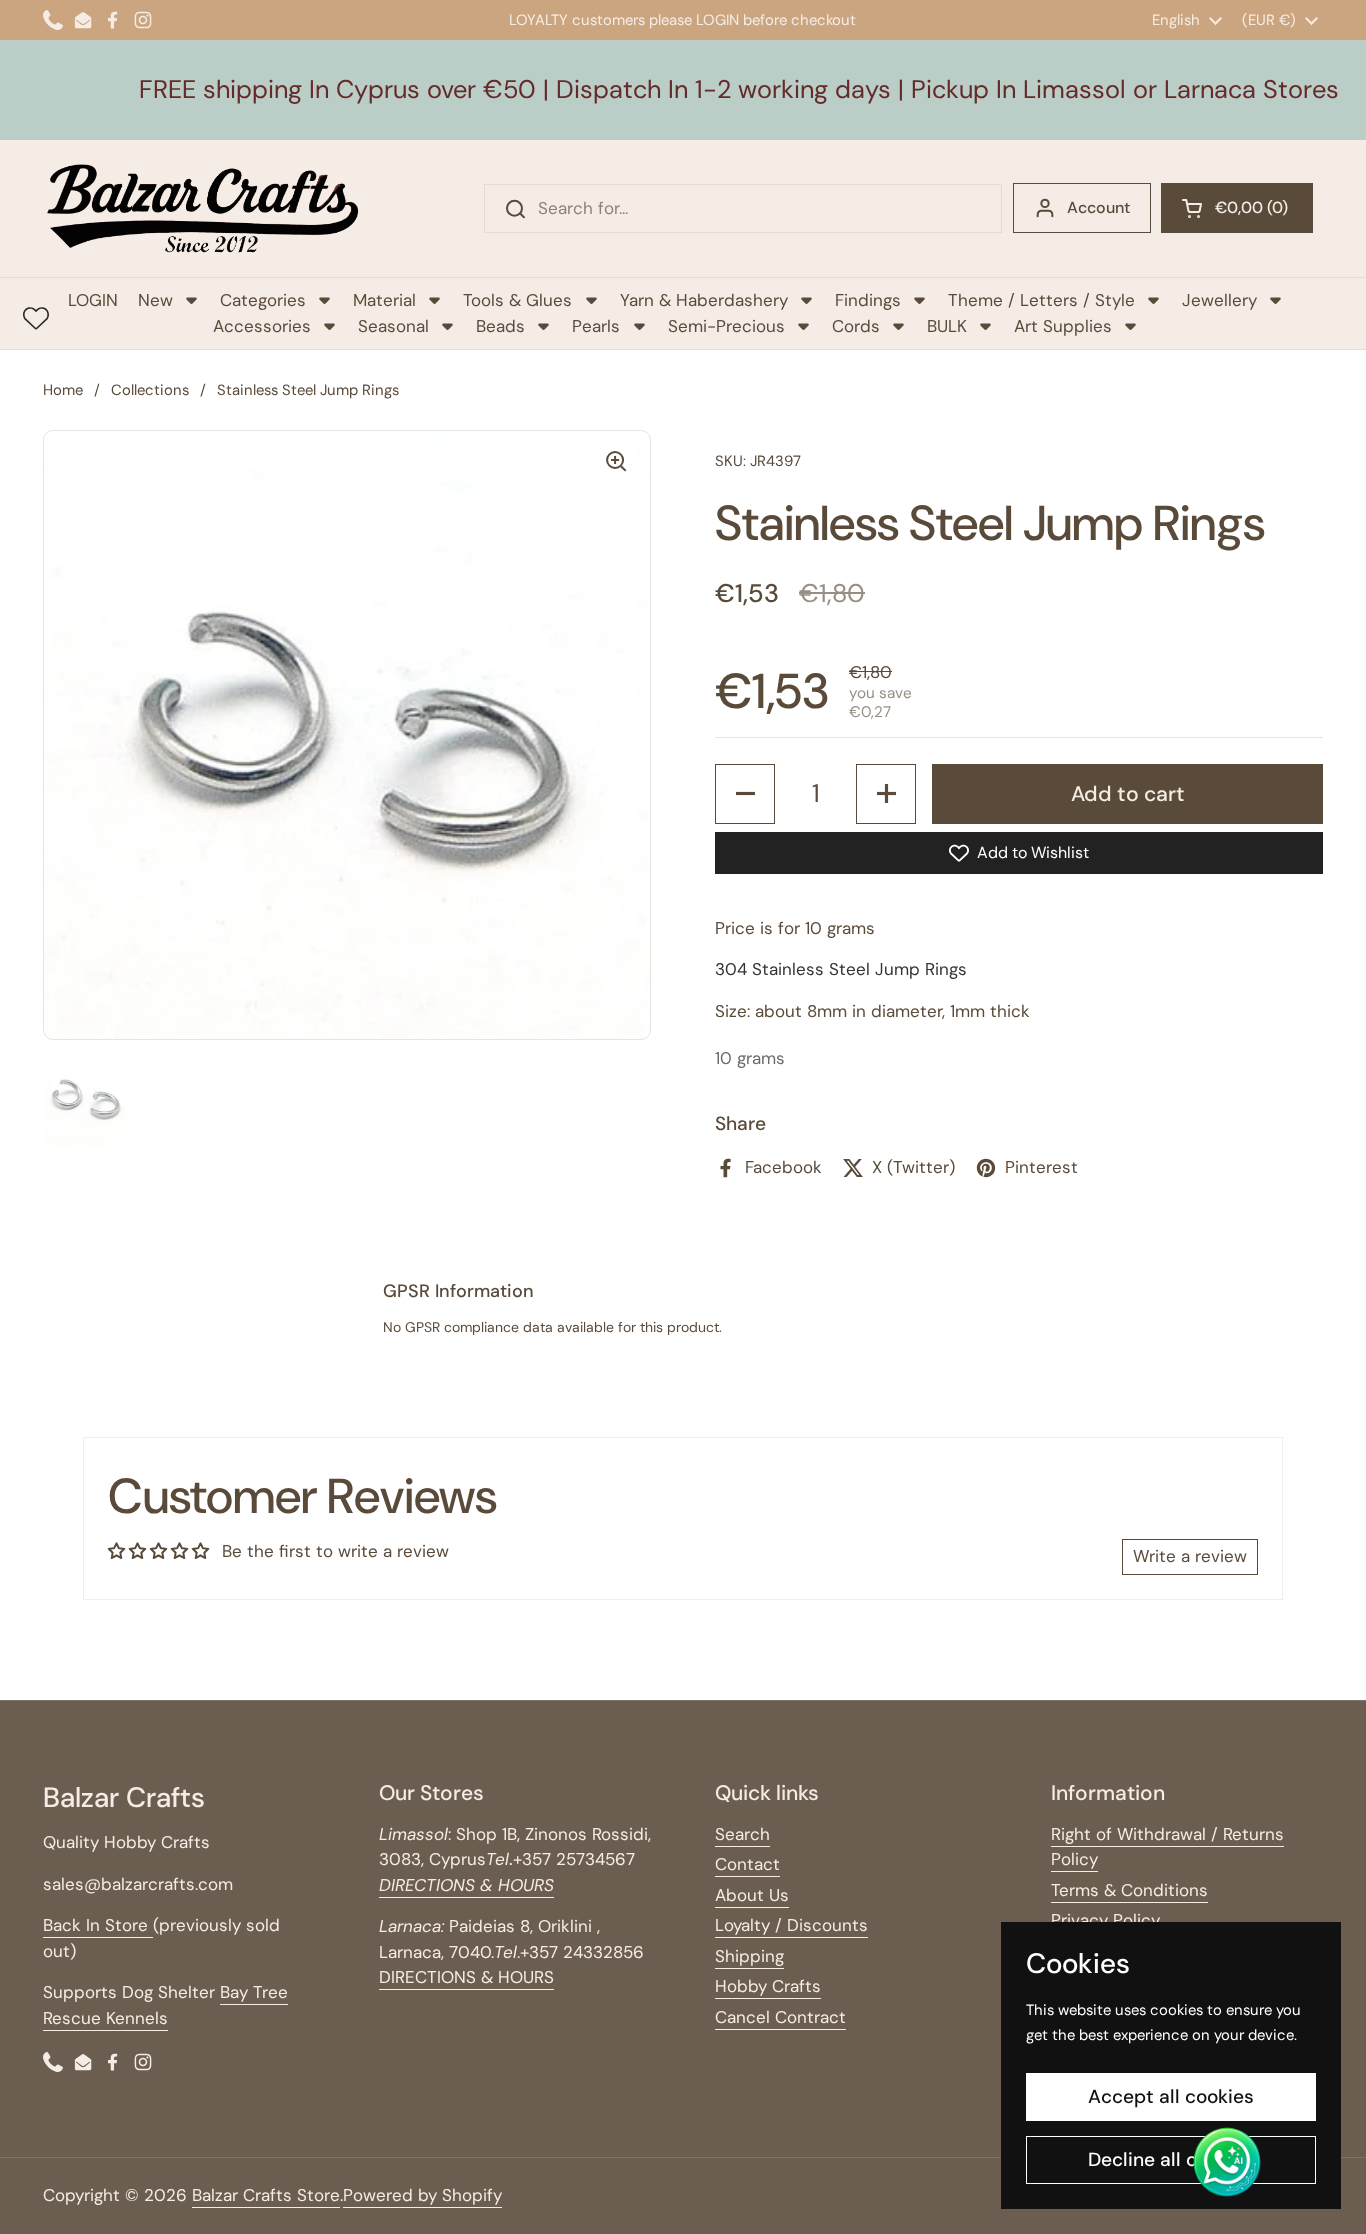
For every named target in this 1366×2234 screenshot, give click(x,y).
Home (63, 390)
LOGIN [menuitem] (93, 300)
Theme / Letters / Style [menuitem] (1041, 300)
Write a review (1190, 1556)
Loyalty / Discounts (791, 1925)
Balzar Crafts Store (266, 2195)
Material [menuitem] (384, 300)
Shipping (749, 1956)
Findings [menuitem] (868, 300)
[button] (1237, 208)
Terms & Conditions (1129, 1890)
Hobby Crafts (768, 1986)
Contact (747, 1864)
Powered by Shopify (422, 2195)
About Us (752, 1895)
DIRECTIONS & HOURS (466, 1977)
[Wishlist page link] (36, 318)
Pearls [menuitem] (596, 326)
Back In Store (98, 1925)
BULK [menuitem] (947, 326)
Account (1098, 207)
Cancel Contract (780, 2017)
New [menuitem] (155, 300)
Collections (150, 390)
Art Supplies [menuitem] (1063, 326)
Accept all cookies (1171, 2096)
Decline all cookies (1171, 2159)
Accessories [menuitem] (262, 326)
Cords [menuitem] (856, 326)
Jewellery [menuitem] (1219, 300)
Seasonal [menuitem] (393, 326)
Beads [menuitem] (500, 326)
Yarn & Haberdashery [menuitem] (704, 300)
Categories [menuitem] (263, 300)
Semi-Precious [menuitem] (726, 326)
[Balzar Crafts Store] (203, 208)
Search (742, 1834)
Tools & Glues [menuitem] (517, 300)
